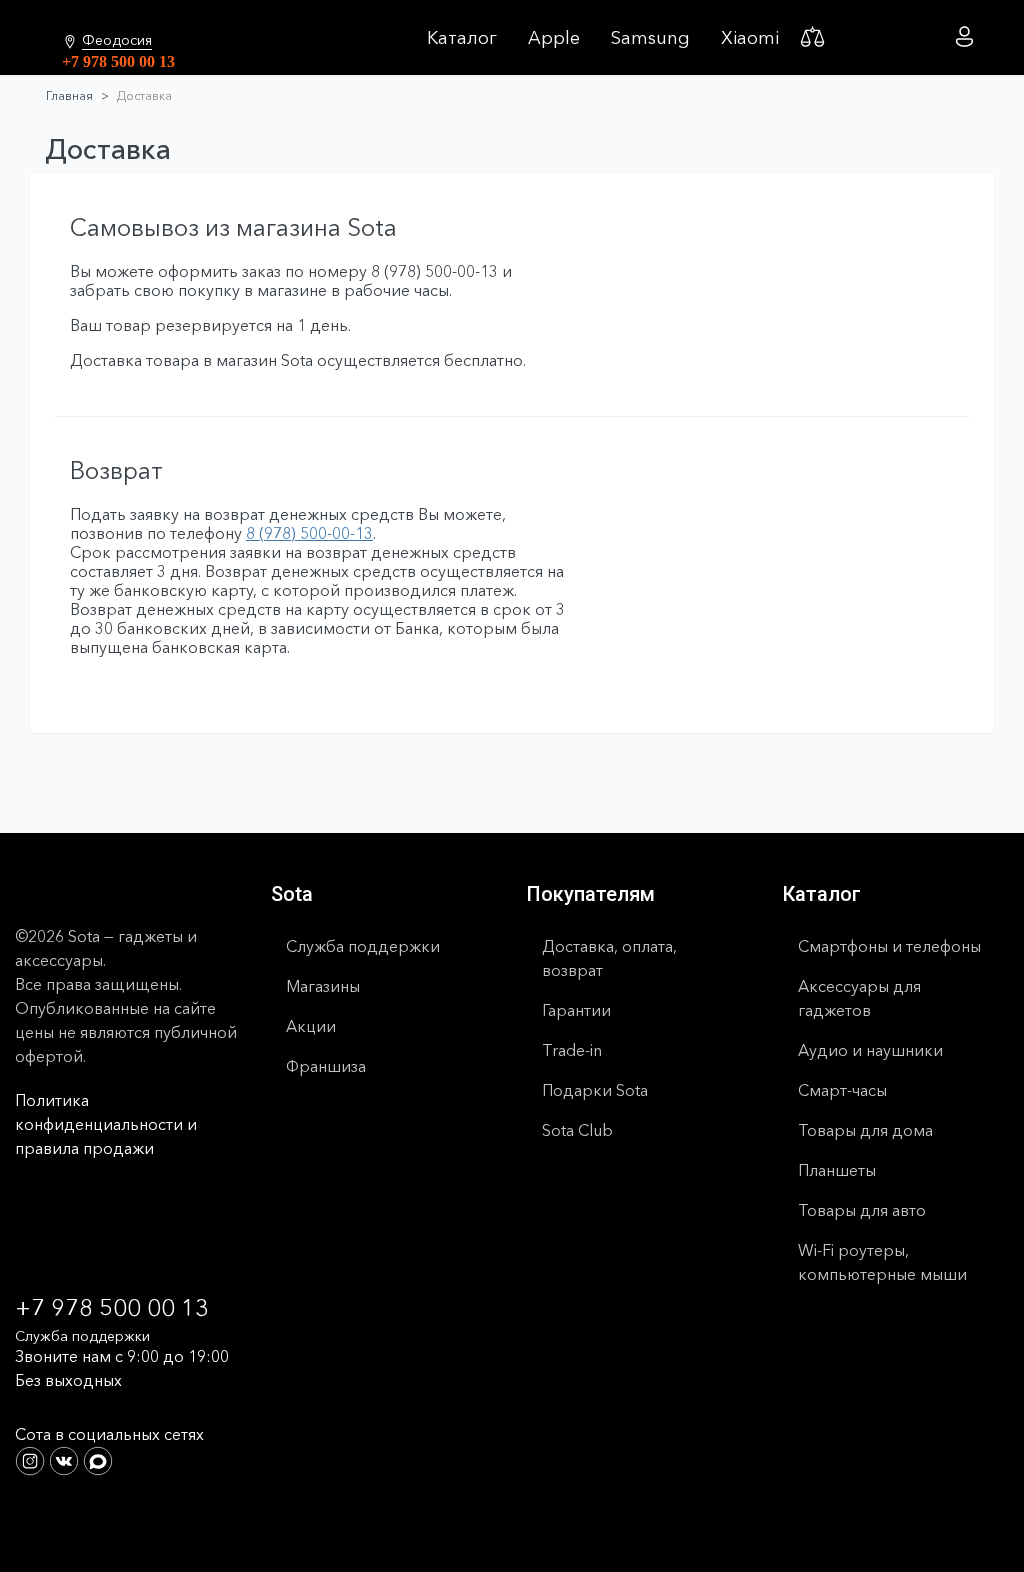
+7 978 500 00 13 (118, 61)
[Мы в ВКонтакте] (66, 1459)
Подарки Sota (595, 1090)
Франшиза (326, 1066)
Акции (311, 1026)
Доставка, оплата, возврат (609, 958)
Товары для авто (862, 1210)
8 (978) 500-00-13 (309, 533)
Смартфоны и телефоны (889, 946)
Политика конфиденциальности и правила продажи (106, 1124)
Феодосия (117, 40)
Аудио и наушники (870, 1050)
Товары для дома (865, 1130)
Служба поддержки (363, 946)
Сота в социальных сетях (109, 1434)
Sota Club (577, 1130)
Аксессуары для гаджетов (859, 998)
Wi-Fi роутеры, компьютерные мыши (882, 1262)
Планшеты (837, 1170)
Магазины (323, 986)
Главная (69, 95)
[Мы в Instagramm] (32, 1459)
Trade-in (572, 1050)
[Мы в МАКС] (98, 1459)
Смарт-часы (842, 1090)
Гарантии (576, 1010)
